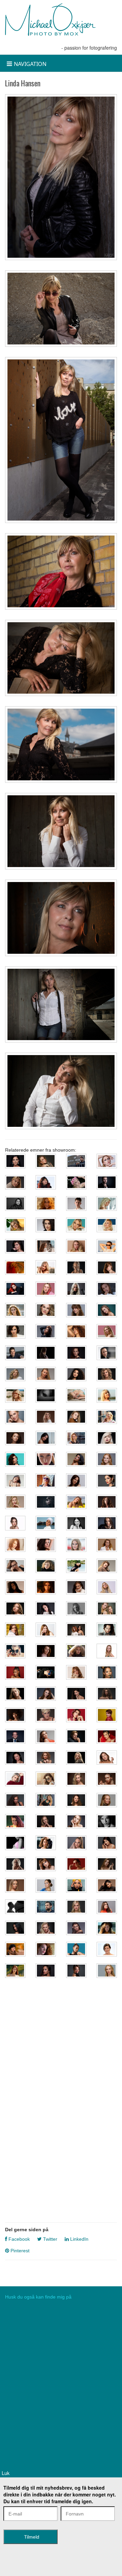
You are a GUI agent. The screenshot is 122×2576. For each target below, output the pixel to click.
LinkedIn (79, 2239)
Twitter (49, 2239)
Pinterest (19, 2251)
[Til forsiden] (50, 20)
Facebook (18, 2239)
